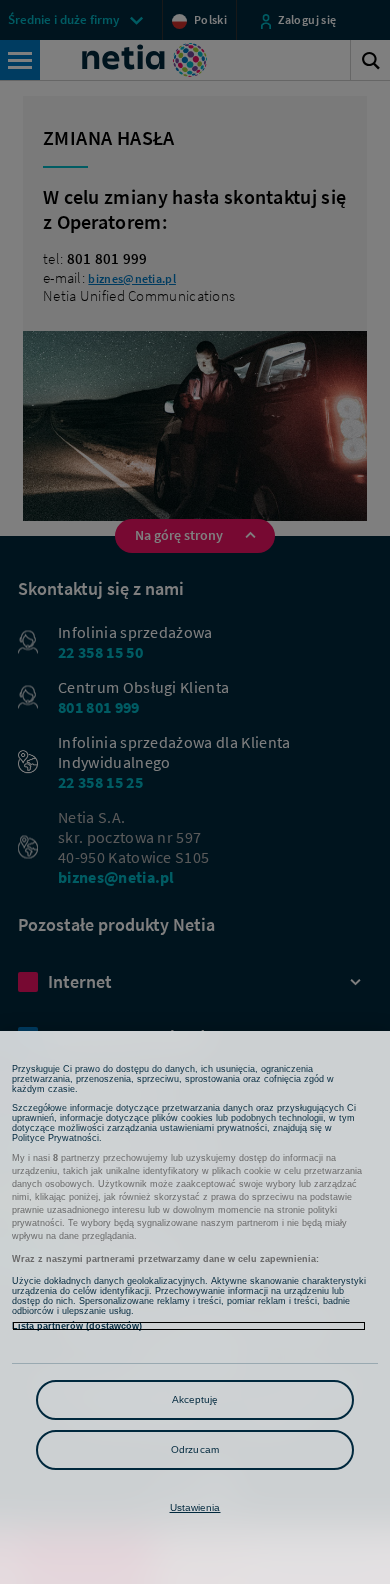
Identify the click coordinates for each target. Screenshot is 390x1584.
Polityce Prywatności (55, 1138)
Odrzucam (195, 1449)
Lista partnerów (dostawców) (77, 1326)
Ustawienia (195, 1507)
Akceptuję (195, 1399)
